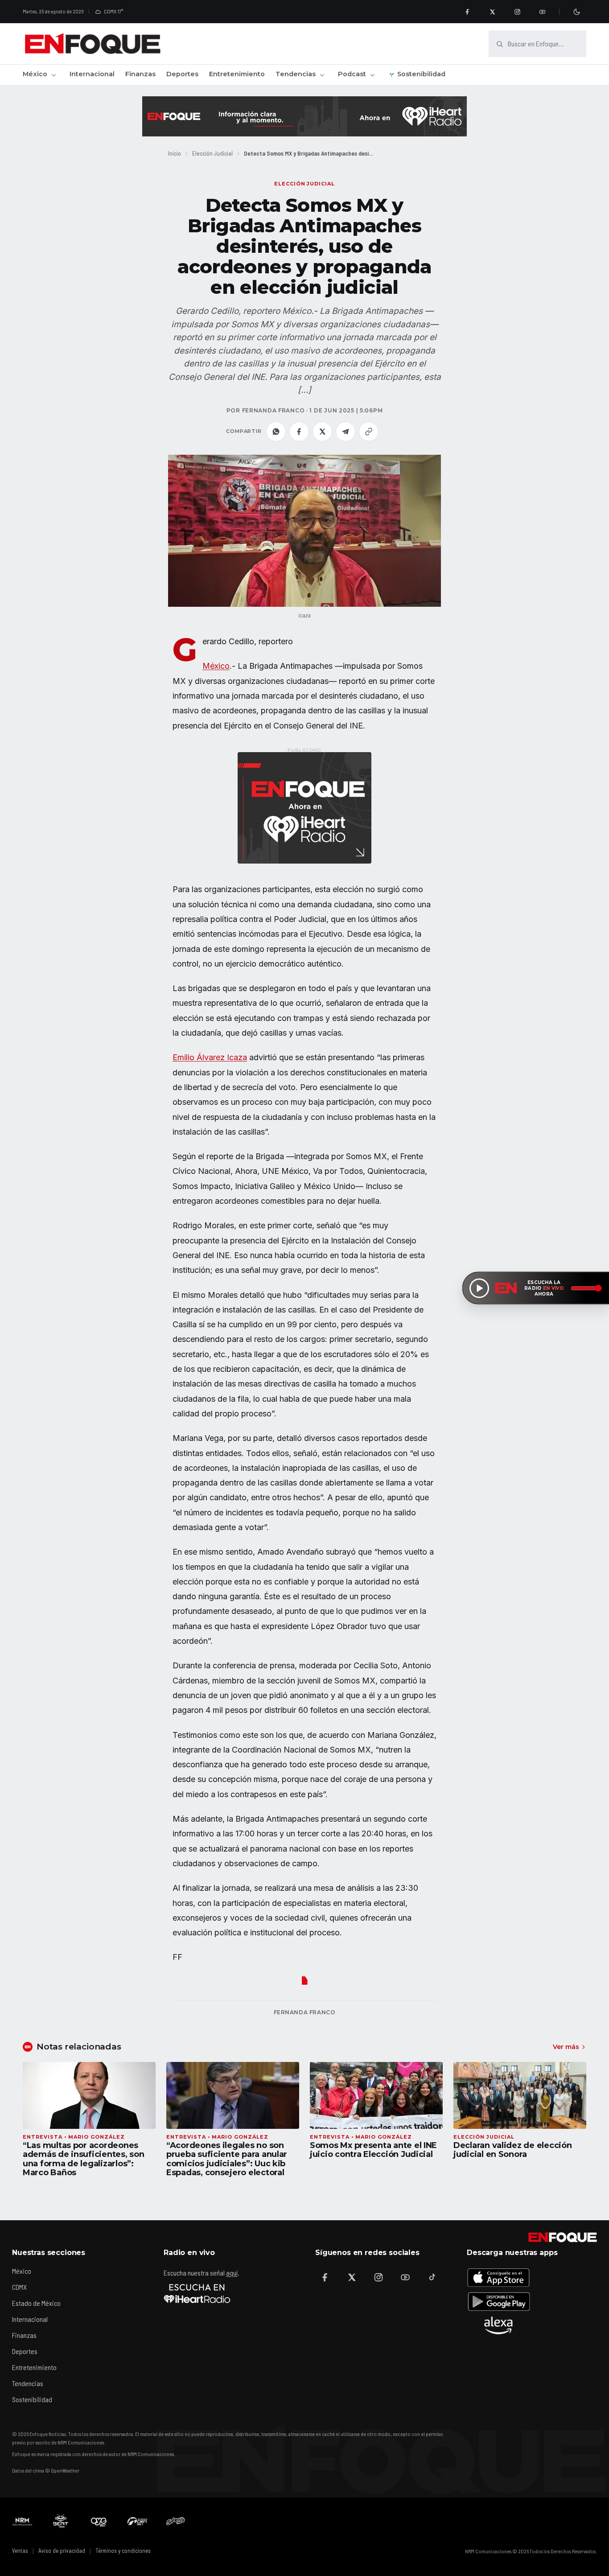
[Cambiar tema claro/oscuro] (576, 12)
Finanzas (140, 74)
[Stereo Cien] (137, 2521)
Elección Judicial (212, 153)
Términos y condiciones (123, 2551)
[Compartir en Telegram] (346, 432)
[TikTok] (432, 2277)
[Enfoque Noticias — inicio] (92, 44)
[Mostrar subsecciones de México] (53, 75)
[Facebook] (467, 12)
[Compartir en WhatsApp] (276, 432)
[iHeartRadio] (197, 2293)
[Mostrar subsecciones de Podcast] (372, 75)
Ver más (566, 2047)
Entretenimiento (237, 74)
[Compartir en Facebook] (299, 432)
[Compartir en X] (322, 432)
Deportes (182, 74)
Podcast (352, 74)
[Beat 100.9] (61, 2521)
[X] (492, 12)
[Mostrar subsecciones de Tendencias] (322, 75)
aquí (232, 2273)
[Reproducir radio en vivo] (479, 1288)
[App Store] (498, 2277)
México (35, 74)
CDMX (19, 2287)
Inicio (175, 153)
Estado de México (36, 2303)
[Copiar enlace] (369, 432)
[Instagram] (517, 12)
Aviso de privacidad (62, 2551)
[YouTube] (542, 12)
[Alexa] (498, 2325)
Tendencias (296, 74)
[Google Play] (498, 2301)
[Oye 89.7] (99, 2521)
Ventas (20, 2551)
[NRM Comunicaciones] (22, 2521)
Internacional (92, 74)
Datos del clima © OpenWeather (46, 2470)
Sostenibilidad (421, 74)
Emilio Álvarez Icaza (210, 1057)
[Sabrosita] (176, 2521)
